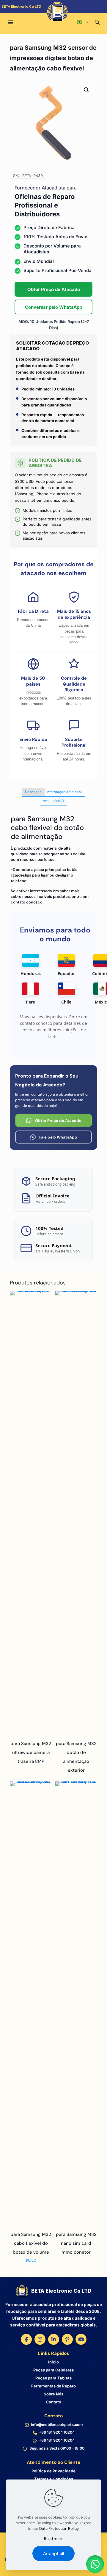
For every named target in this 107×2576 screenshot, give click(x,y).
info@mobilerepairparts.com (57, 2425)
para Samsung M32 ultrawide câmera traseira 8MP (31, 1752)
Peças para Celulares (53, 2370)
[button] (87, 90)
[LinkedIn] (54, 2339)
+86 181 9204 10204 (57, 2432)
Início (53, 2362)
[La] (89, 15)
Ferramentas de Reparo (53, 2386)
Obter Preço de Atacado (54, 289)
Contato (53, 2402)
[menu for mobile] (10, 23)
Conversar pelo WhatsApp (53, 307)
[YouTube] (81, 2339)
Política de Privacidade (53, 2471)
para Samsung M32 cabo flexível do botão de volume (31, 2243)
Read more (54, 2539)
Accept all (53, 2554)
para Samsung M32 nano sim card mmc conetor (76, 2243)
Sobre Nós (53, 2394)
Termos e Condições (54, 2479)
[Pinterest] (67, 2339)
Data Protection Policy (59, 2528)
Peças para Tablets (53, 2378)
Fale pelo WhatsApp (58, 1137)
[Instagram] (40, 2339)
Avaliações (53, 801)
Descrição (33, 792)
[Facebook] (26, 2339)
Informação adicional (64, 792)
